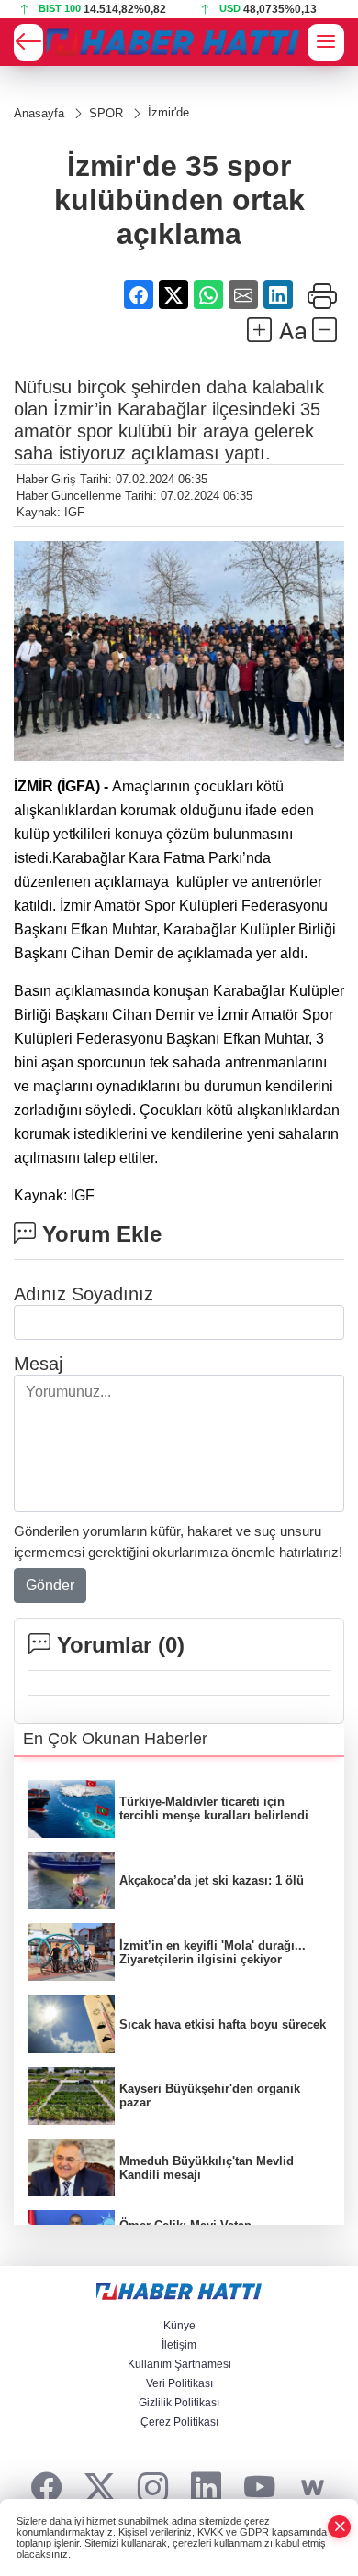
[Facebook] (46, 2488)
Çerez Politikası (179, 2422)
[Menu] (326, 42)
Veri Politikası (179, 2383)
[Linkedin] (206, 2488)
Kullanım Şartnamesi (179, 2364)
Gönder (50, 1585)
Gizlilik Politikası (179, 2403)
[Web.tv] (313, 2488)
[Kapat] (340, 2527)
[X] (100, 2488)
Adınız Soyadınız (84, 1294)
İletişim (179, 2345)
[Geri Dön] (28, 42)
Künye (179, 2326)
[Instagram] (153, 2488)
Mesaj (38, 1364)
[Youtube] (259, 2488)
